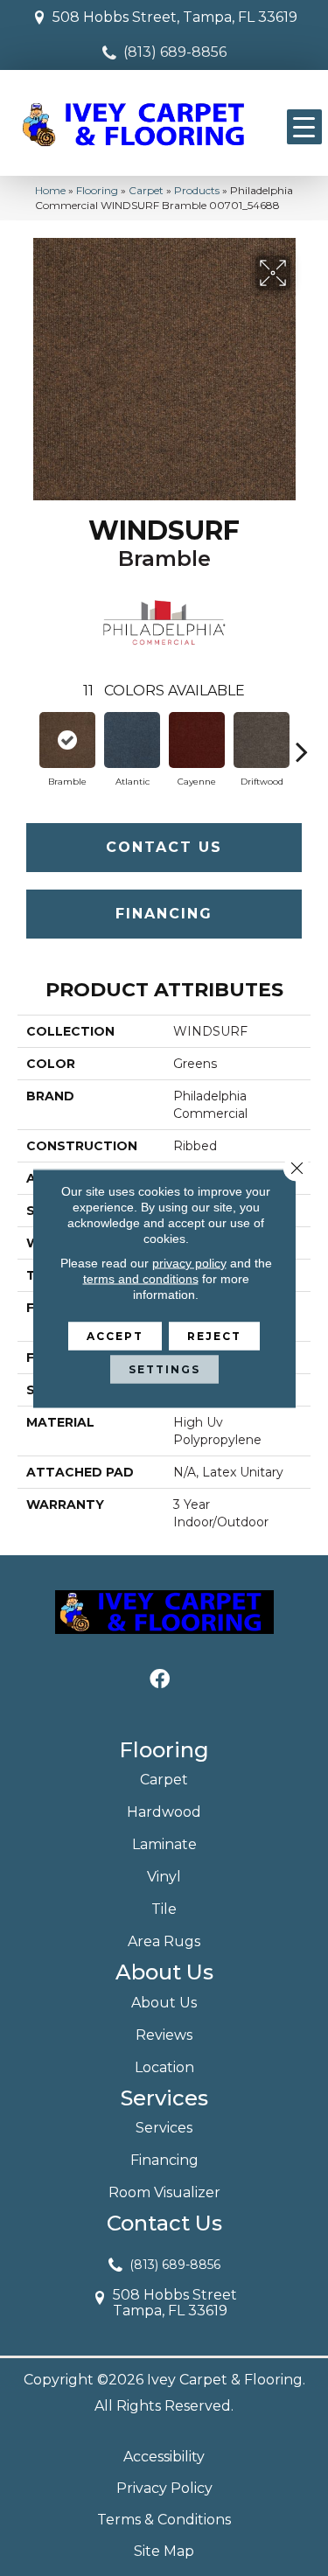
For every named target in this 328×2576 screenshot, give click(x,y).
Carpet (146, 190)
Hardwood (164, 1812)
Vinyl (164, 1877)
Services (164, 2128)
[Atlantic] (132, 740)
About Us (164, 2003)
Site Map (164, 2551)
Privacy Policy (164, 2488)
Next (302, 743)
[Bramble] (67, 740)
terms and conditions (141, 1278)
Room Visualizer (164, 2192)
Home (50, 190)
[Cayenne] (197, 740)
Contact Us (164, 847)
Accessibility (164, 2457)
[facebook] (160, 1680)
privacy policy (189, 1262)
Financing (164, 914)
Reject (214, 1335)
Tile (164, 1909)
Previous (26, 743)
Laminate (164, 1844)
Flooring (97, 190)
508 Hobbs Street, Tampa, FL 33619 (175, 17)
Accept (115, 1335)
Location (164, 2067)
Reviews (164, 2035)
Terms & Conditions (164, 2520)
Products (197, 190)
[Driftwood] (262, 740)
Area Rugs (164, 1941)
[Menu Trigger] (304, 127)
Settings (164, 1368)
